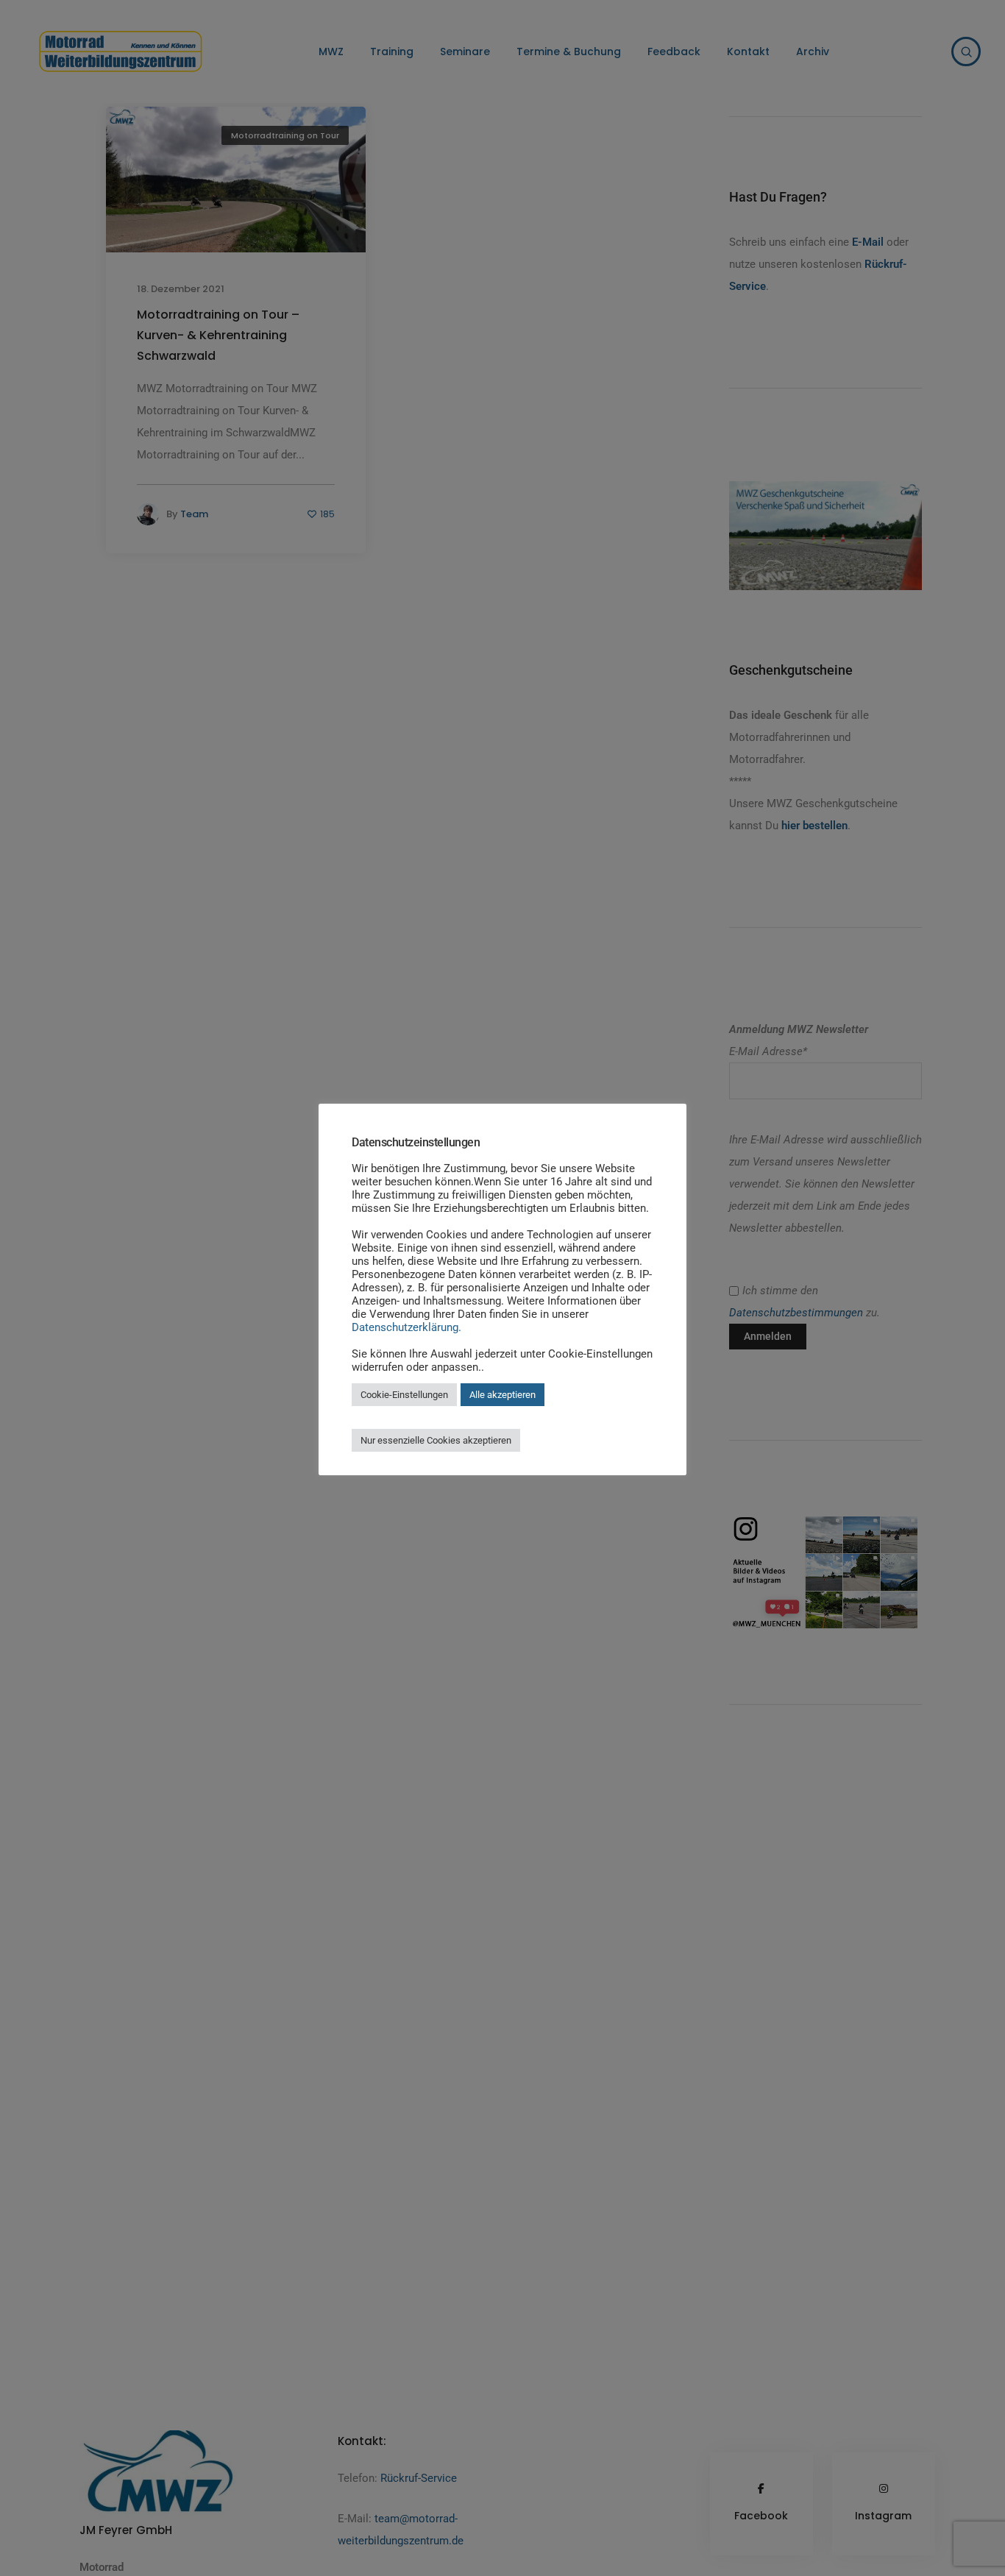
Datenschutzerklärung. (406, 1327)
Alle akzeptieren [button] (502, 1395)
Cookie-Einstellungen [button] (404, 1395)
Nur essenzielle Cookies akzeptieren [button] (436, 1440)
